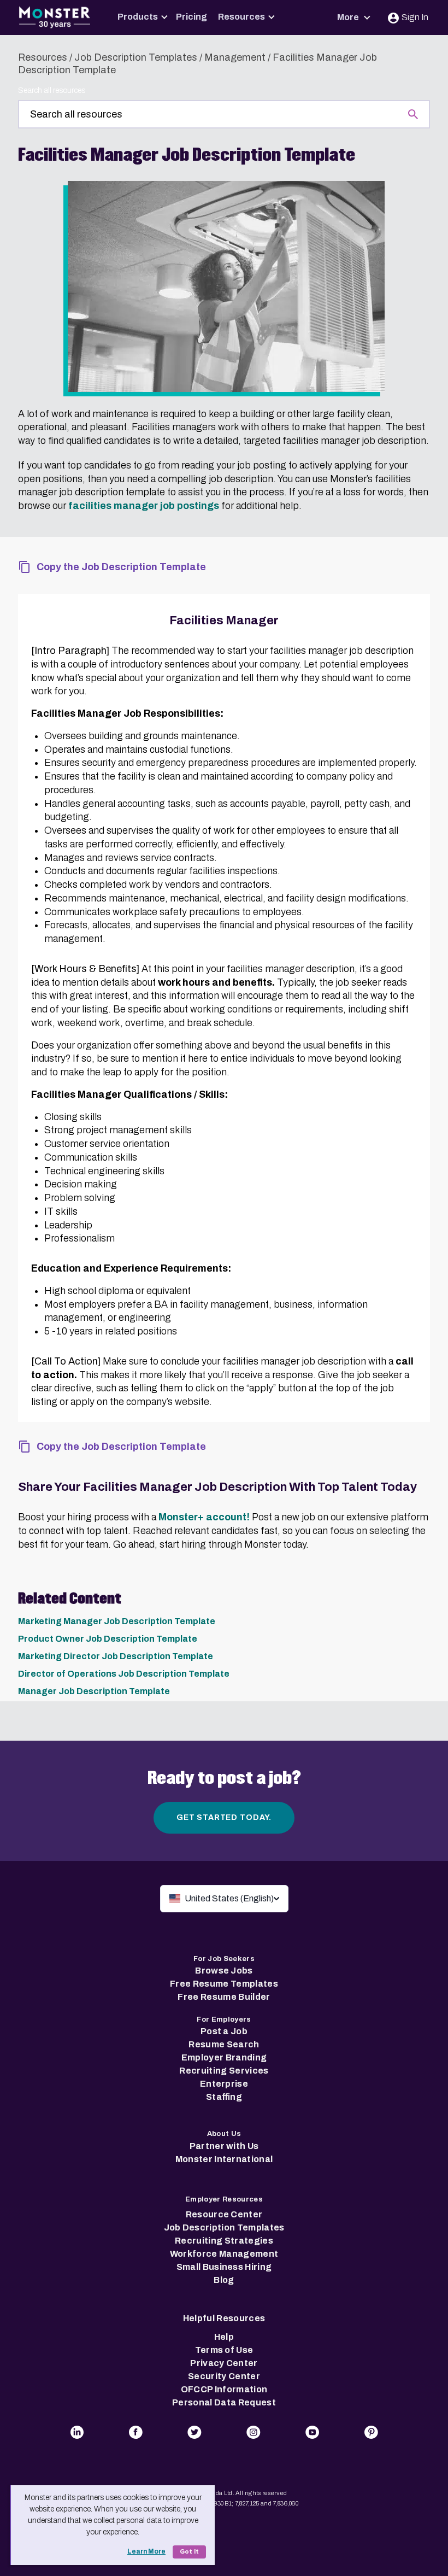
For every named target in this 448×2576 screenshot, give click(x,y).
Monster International (224, 2159)
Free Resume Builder (224, 1997)
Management (235, 57)
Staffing (224, 2097)
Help (224, 2337)
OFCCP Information (224, 2389)
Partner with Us (224, 2146)
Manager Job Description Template (94, 1691)
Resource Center (224, 2214)
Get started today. (224, 1817)
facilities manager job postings (144, 506)
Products (138, 17)
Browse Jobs (224, 1971)
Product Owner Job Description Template (108, 1639)
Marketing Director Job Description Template (116, 1656)
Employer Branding (224, 2057)
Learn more (146, 2551)
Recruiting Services (224, 2071)
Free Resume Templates (224, 1984)
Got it (189, 2552)
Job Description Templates (136, 57)
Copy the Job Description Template (121, 567)
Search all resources (52, 90)
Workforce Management (224, 2254)
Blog (224, 2280)
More (349, 17)
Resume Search (224, 2044)
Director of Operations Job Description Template (124, 1674)
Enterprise (224, 2084)
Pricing (191, 17)
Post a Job (224, 2031)
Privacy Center (224, 2363)
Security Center (224, 2376)
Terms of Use (224, 2350)
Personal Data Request (224, 2402)
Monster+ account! (204, 1517)
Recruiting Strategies (224, 2241)
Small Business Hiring (224, 2267)
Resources (241, 17)
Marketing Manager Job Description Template (117, 1621)
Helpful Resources (224, 2318)
